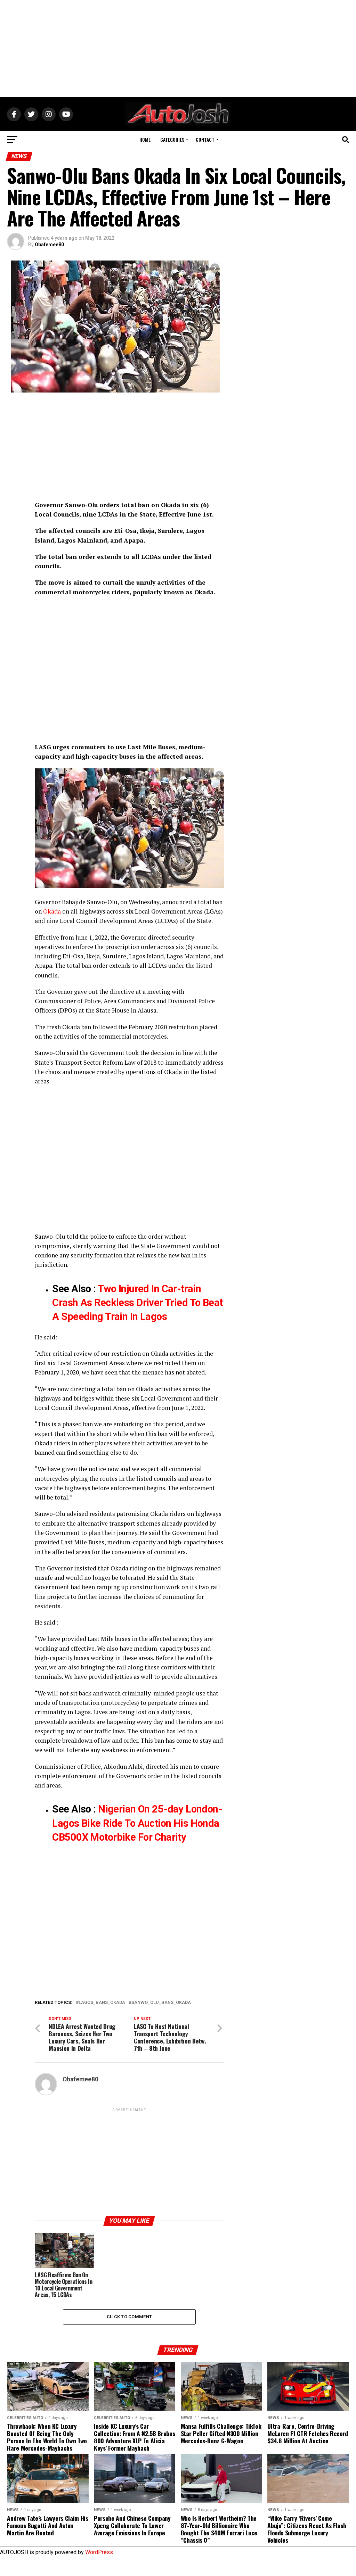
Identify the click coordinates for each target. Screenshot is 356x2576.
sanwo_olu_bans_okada (161, 2003)
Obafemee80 (49, 245)
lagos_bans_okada (102, 2003)
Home (145, 139)
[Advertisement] (178, 49)
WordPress (99, 2552)
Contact (205, 139)
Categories (172, 139)
